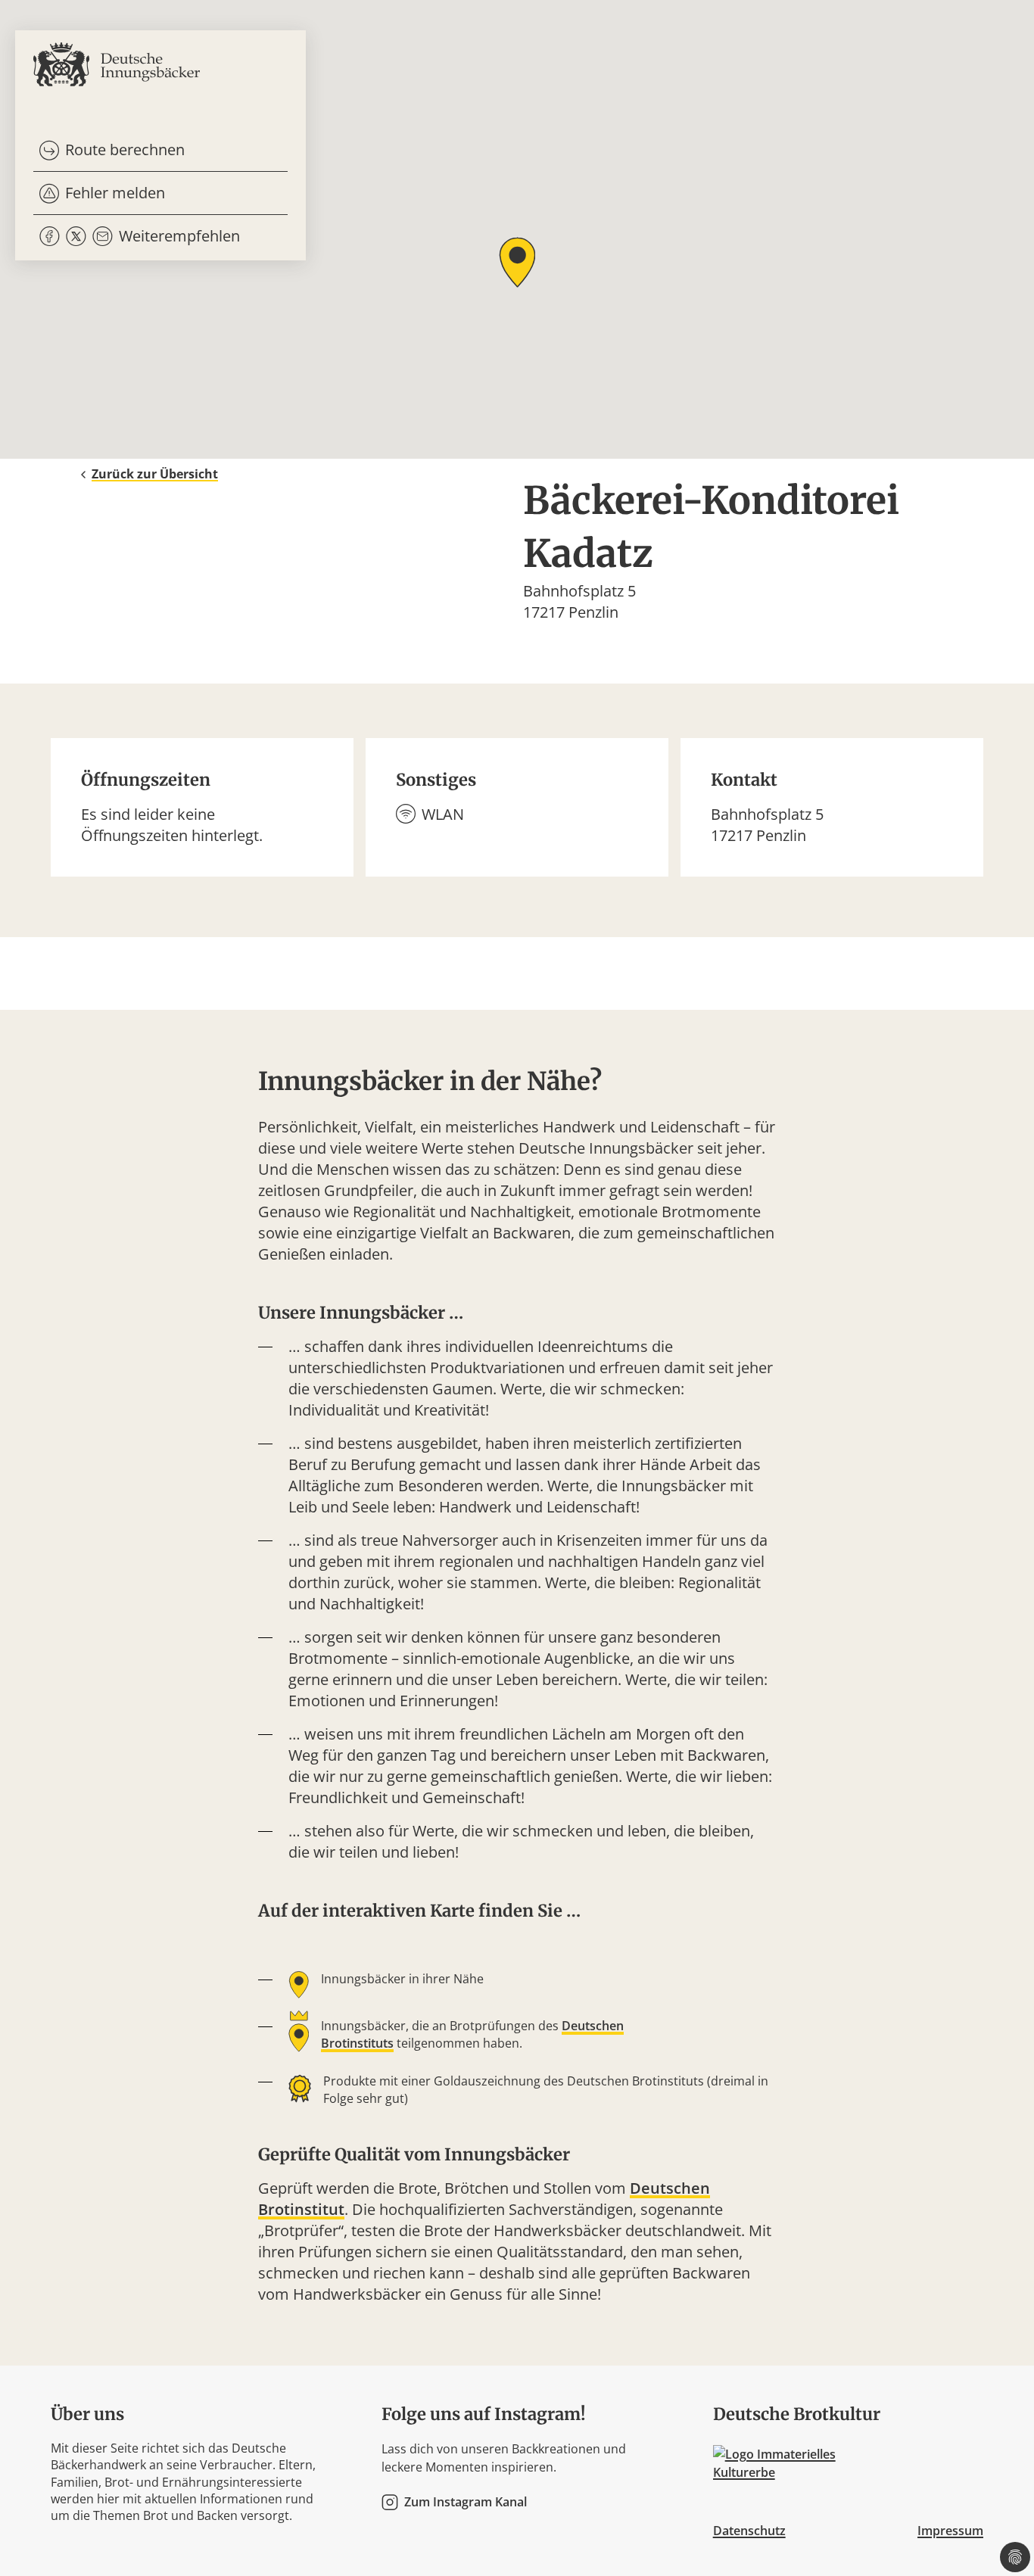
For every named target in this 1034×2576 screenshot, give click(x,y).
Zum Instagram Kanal (466, 2502)
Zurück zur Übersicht (155, 474)
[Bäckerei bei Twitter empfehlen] (76, 237)
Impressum (950, 2531)
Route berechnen (125, 150)
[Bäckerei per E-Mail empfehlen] (103, 237)
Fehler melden (115, 193)
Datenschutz (749, 2531)
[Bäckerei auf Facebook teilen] (50, 237)
